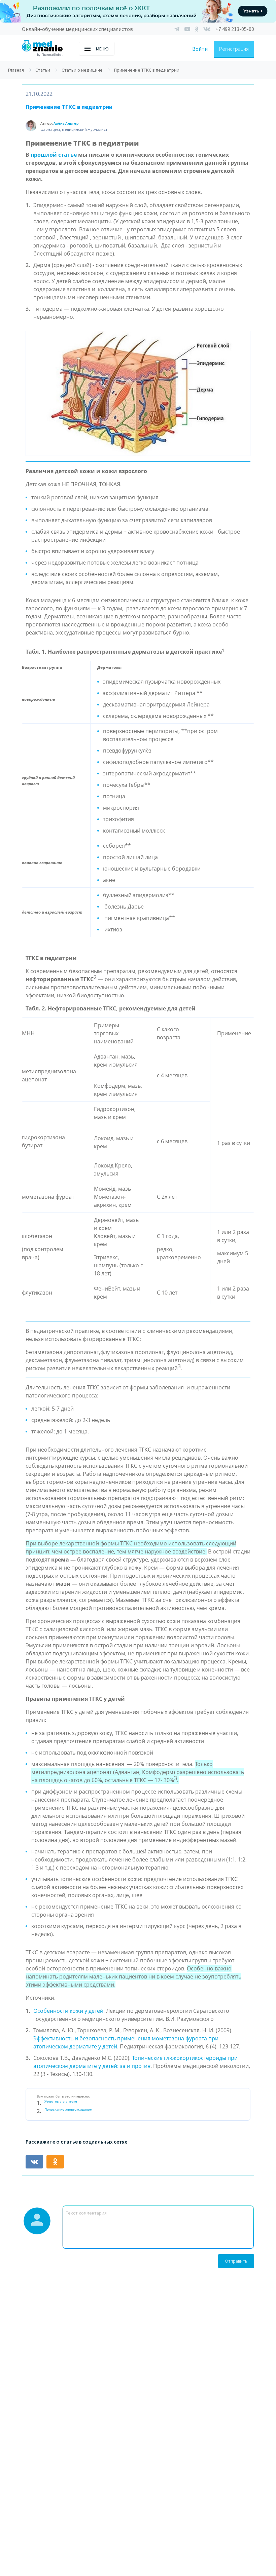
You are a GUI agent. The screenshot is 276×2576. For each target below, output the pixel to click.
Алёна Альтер (66, 123)
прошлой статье (54, 155)
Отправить (236, 2261)
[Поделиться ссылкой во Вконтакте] (34, 2162)
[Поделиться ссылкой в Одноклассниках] (55, 2162)
